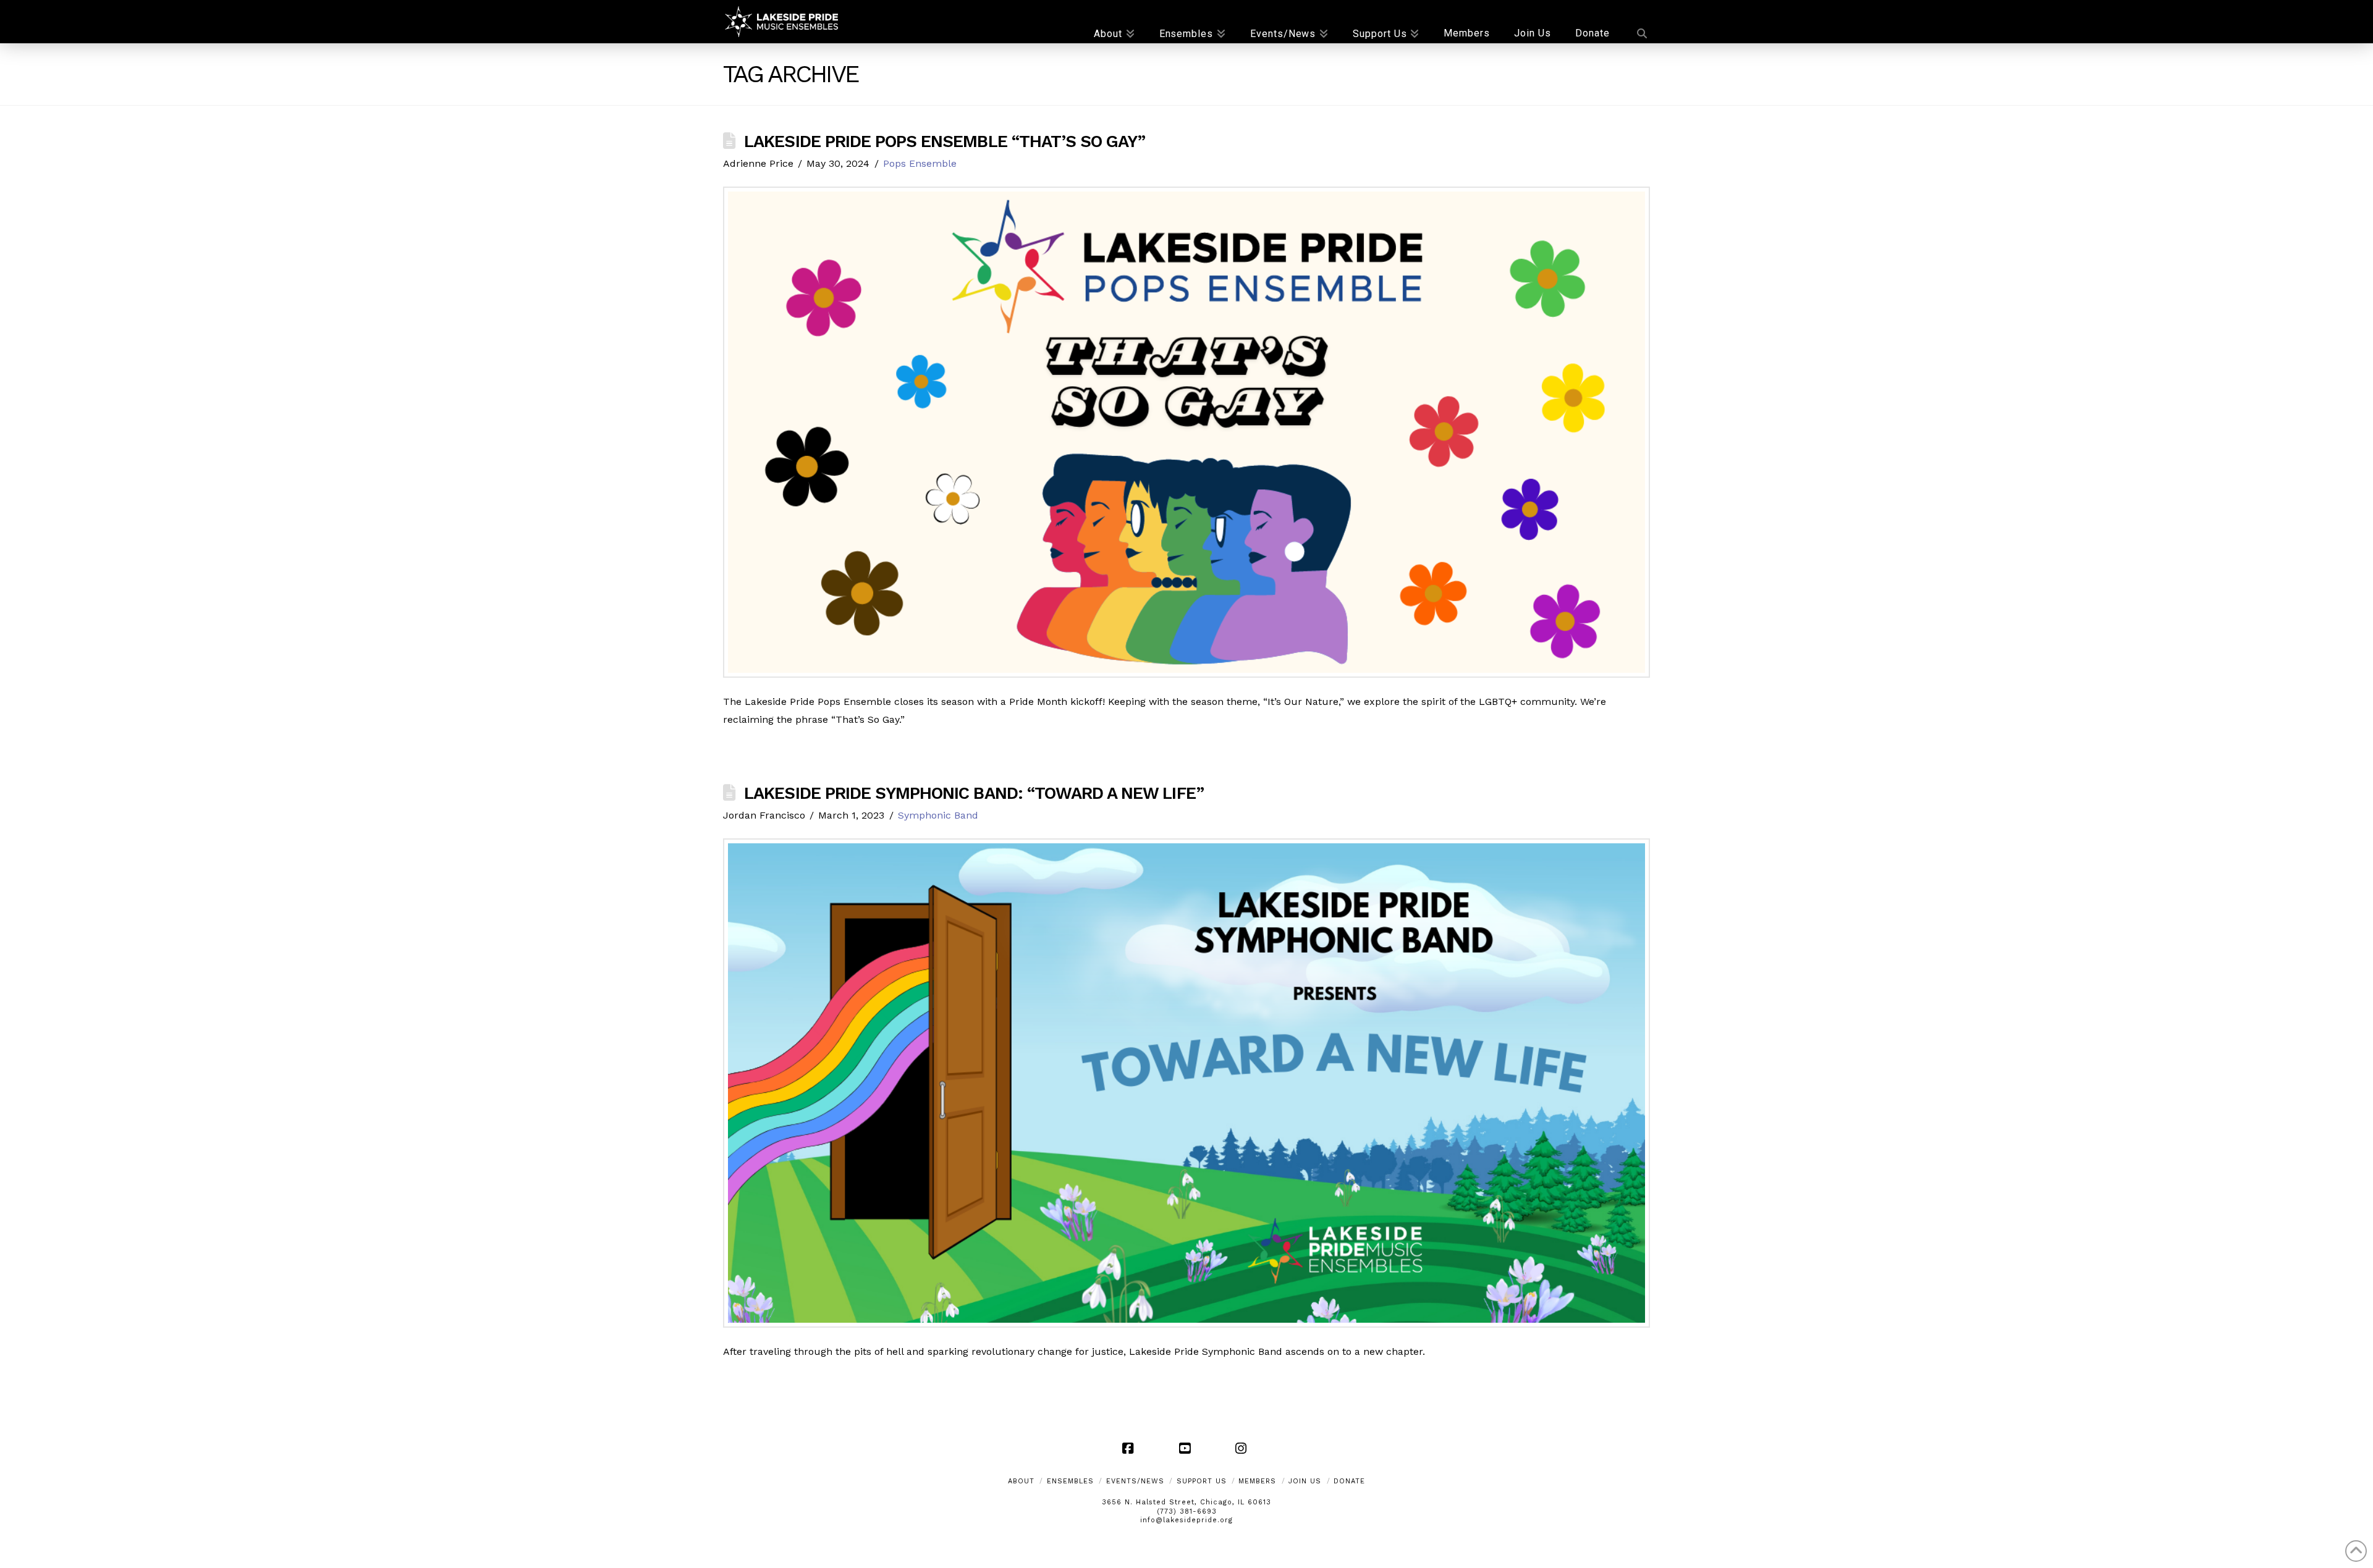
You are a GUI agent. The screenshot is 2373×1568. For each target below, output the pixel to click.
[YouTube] (1186, 1448)
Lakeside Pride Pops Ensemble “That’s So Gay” (945, 141)
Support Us (1202, 1481)
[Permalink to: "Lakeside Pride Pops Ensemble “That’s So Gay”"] (1186, 432)
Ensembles (1070, 1481)
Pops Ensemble (920, 163)
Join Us (1305, 1481)
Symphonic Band (938, 815)
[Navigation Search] (1636, 22)
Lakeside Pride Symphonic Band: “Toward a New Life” (974, 793)
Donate (1349, 1481)
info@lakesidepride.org (1186, 1520)
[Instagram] (1243, 1448)
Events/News (1135, 1481)
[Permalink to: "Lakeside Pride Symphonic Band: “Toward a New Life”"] (1186, 1083)
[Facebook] (1130, 1448)
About (1021, 1481)
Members (1257, 1481)
